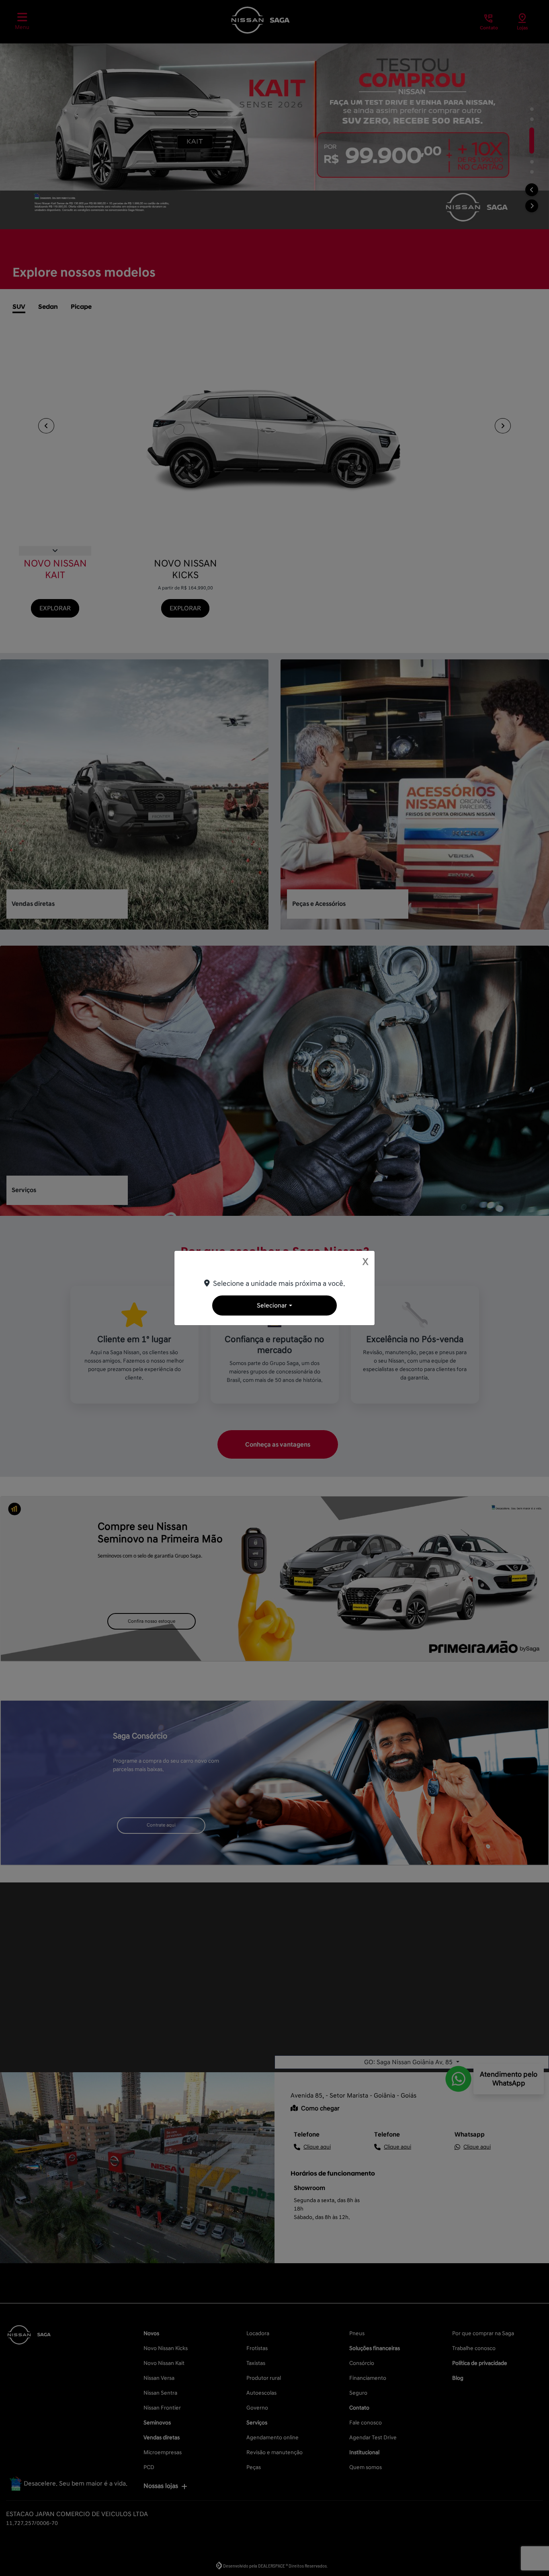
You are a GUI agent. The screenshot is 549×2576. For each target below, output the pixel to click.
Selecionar (272, 1305)
